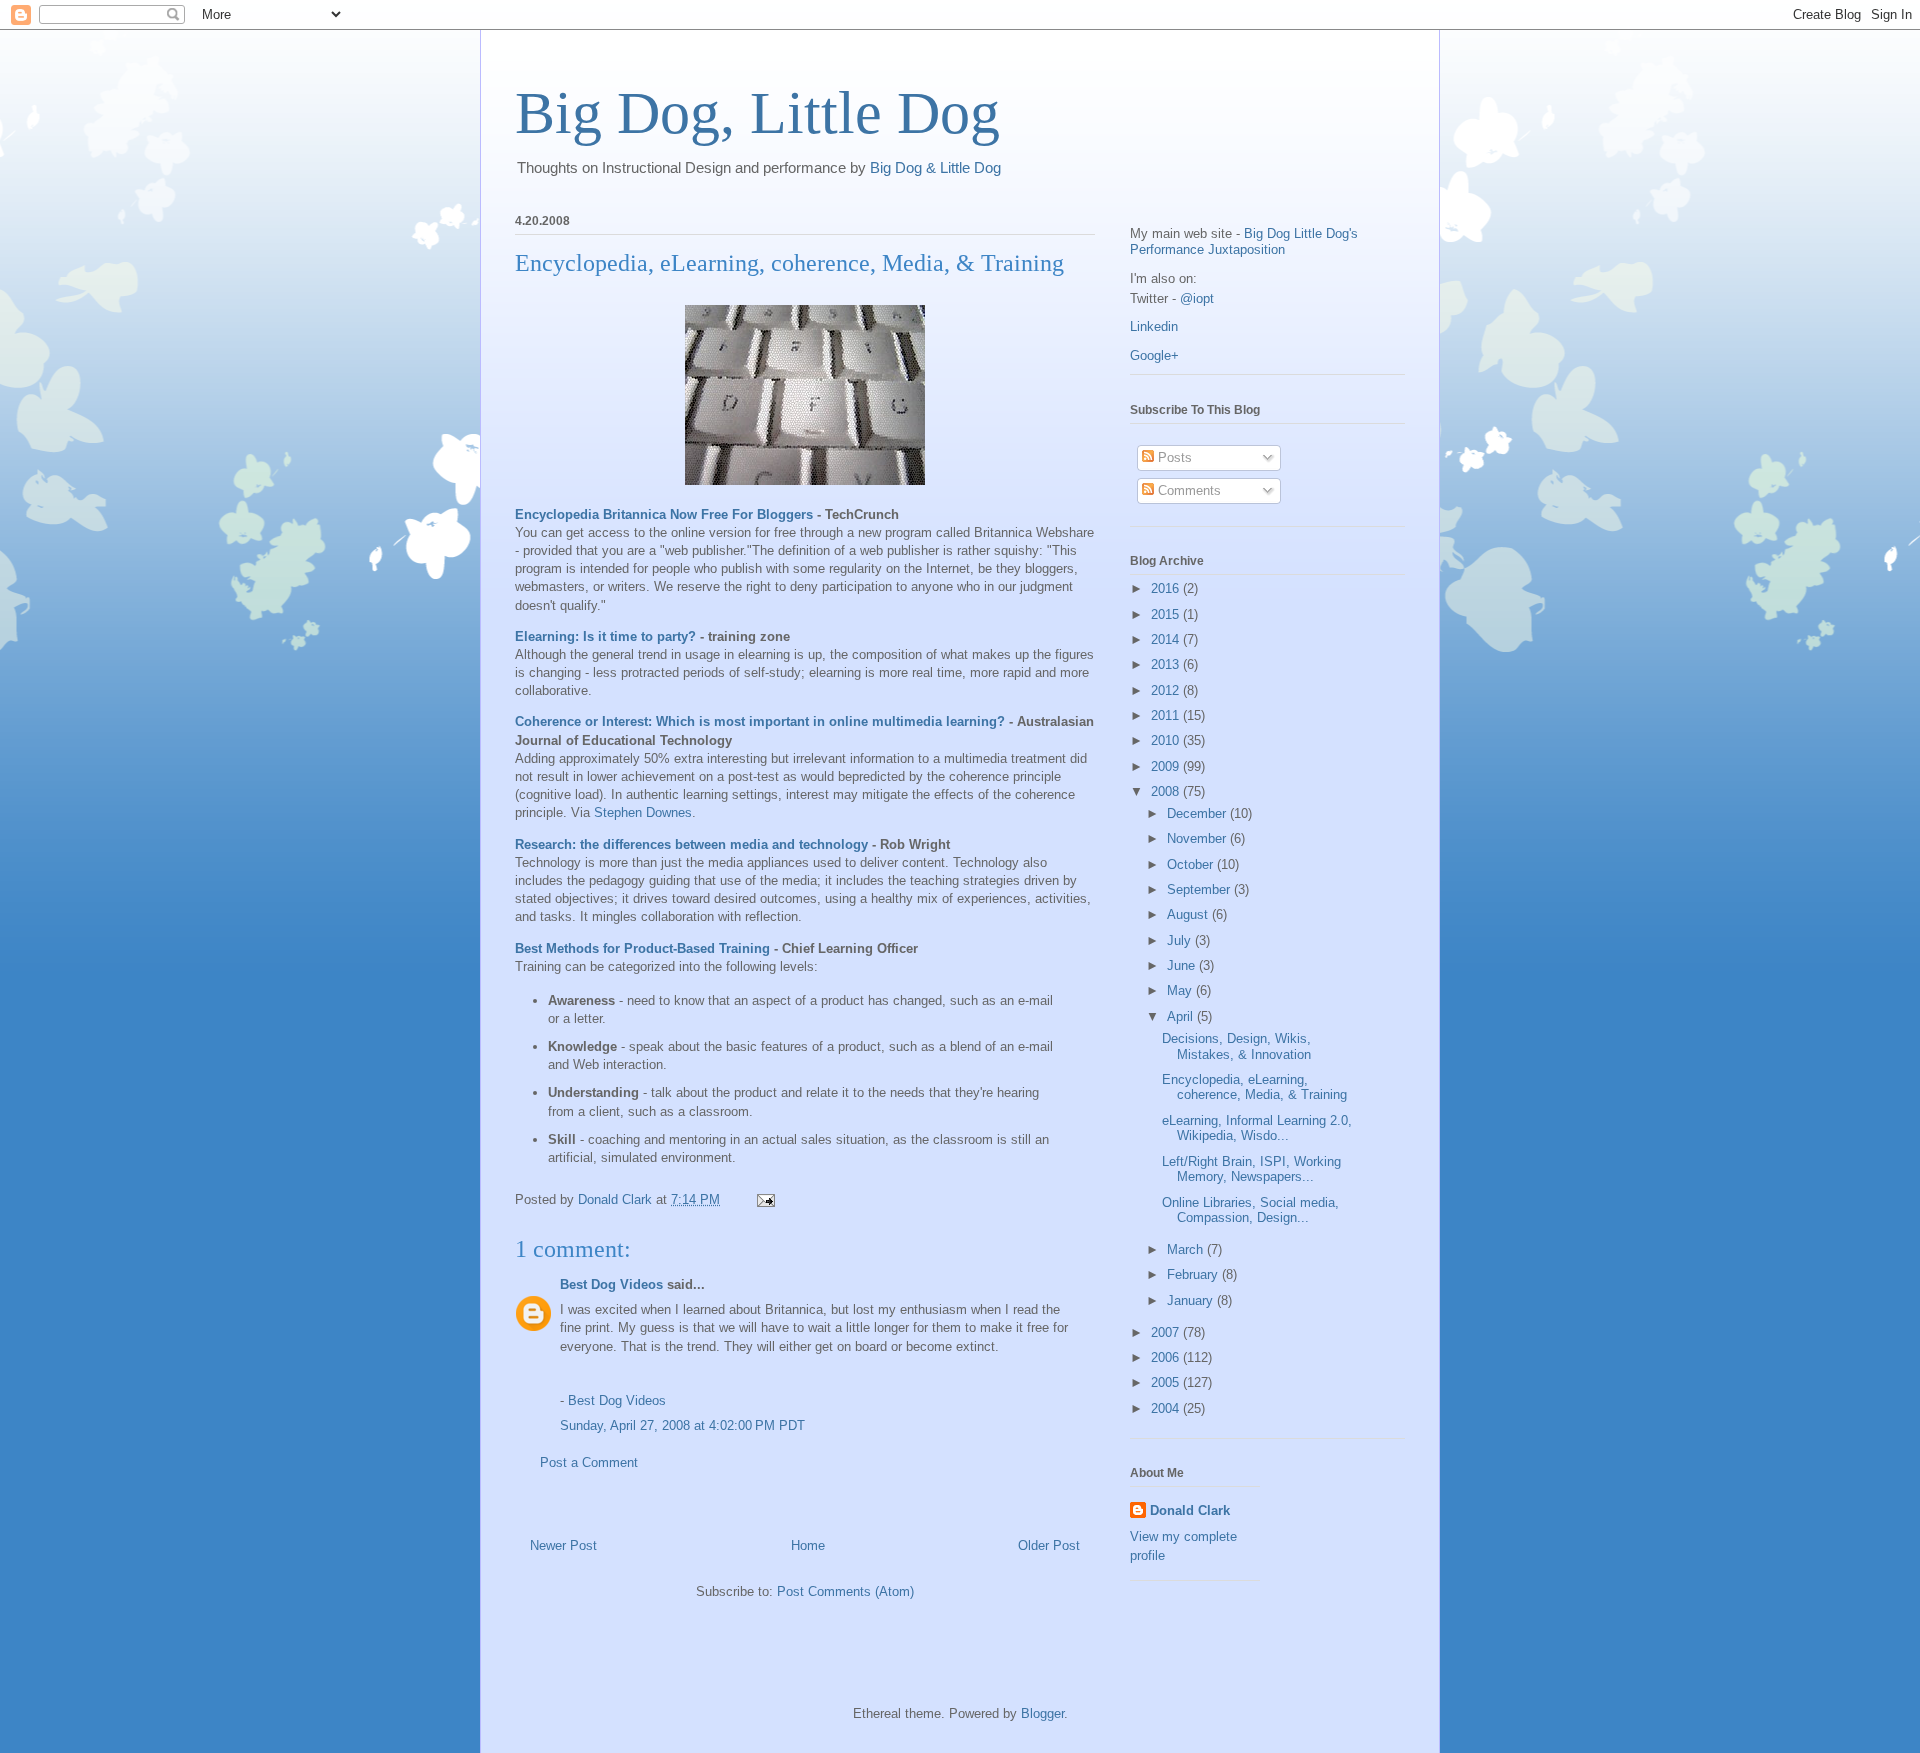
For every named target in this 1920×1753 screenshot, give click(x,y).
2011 (1167, 715)
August (1189, 914)
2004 (1167, 1408)
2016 (1167, 588)
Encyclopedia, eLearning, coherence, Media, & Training (1254, 1087)
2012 (1167, 690)
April (1182, 1016)
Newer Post (563, 1545)
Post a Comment (589, 1462)
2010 (1167, 740)
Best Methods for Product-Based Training (642, 948)
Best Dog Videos (611, 1284)
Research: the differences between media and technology (691, 844)
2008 (1167, 791)
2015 (1167, 614)
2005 (1167, 1382)
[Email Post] (764, 1199)
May (1181, 990)
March (1187, 1249)
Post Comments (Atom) (845, 1591)
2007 (1167, 1332)
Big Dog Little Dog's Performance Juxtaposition (1244, 241)
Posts (1173, 457)
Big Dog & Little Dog (935, 167)
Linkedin (1154, 326)
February (1194, 1274)
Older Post (1049, 1545)
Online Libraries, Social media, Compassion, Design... (1250, 1210)
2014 (1167, 639)
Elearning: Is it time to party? (605, 636)
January (1192, 1300)
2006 (1167, 1357)
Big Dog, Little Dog (757, 113)
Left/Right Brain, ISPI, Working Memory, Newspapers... (1251, 1169)
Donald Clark (1190, 1510)
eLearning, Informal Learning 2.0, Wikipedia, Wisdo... (1257, 1128)
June (1183, 965)
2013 (1167, 664)
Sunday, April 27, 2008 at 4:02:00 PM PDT (682, 1425)
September (1200, 889)
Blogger (1042, 1713)
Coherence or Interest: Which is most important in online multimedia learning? (760, 721)
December (1198, 813)
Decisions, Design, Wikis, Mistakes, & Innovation (1236, 1046)
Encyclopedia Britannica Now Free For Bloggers (664, 514)
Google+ (1154, 355)
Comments (1187, 490)
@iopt (1197, 298)
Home (808, 1545)
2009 (1167, 766)
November (1198, 838)
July (1181, 940)
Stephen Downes (643, 812)
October (1192, 864)
